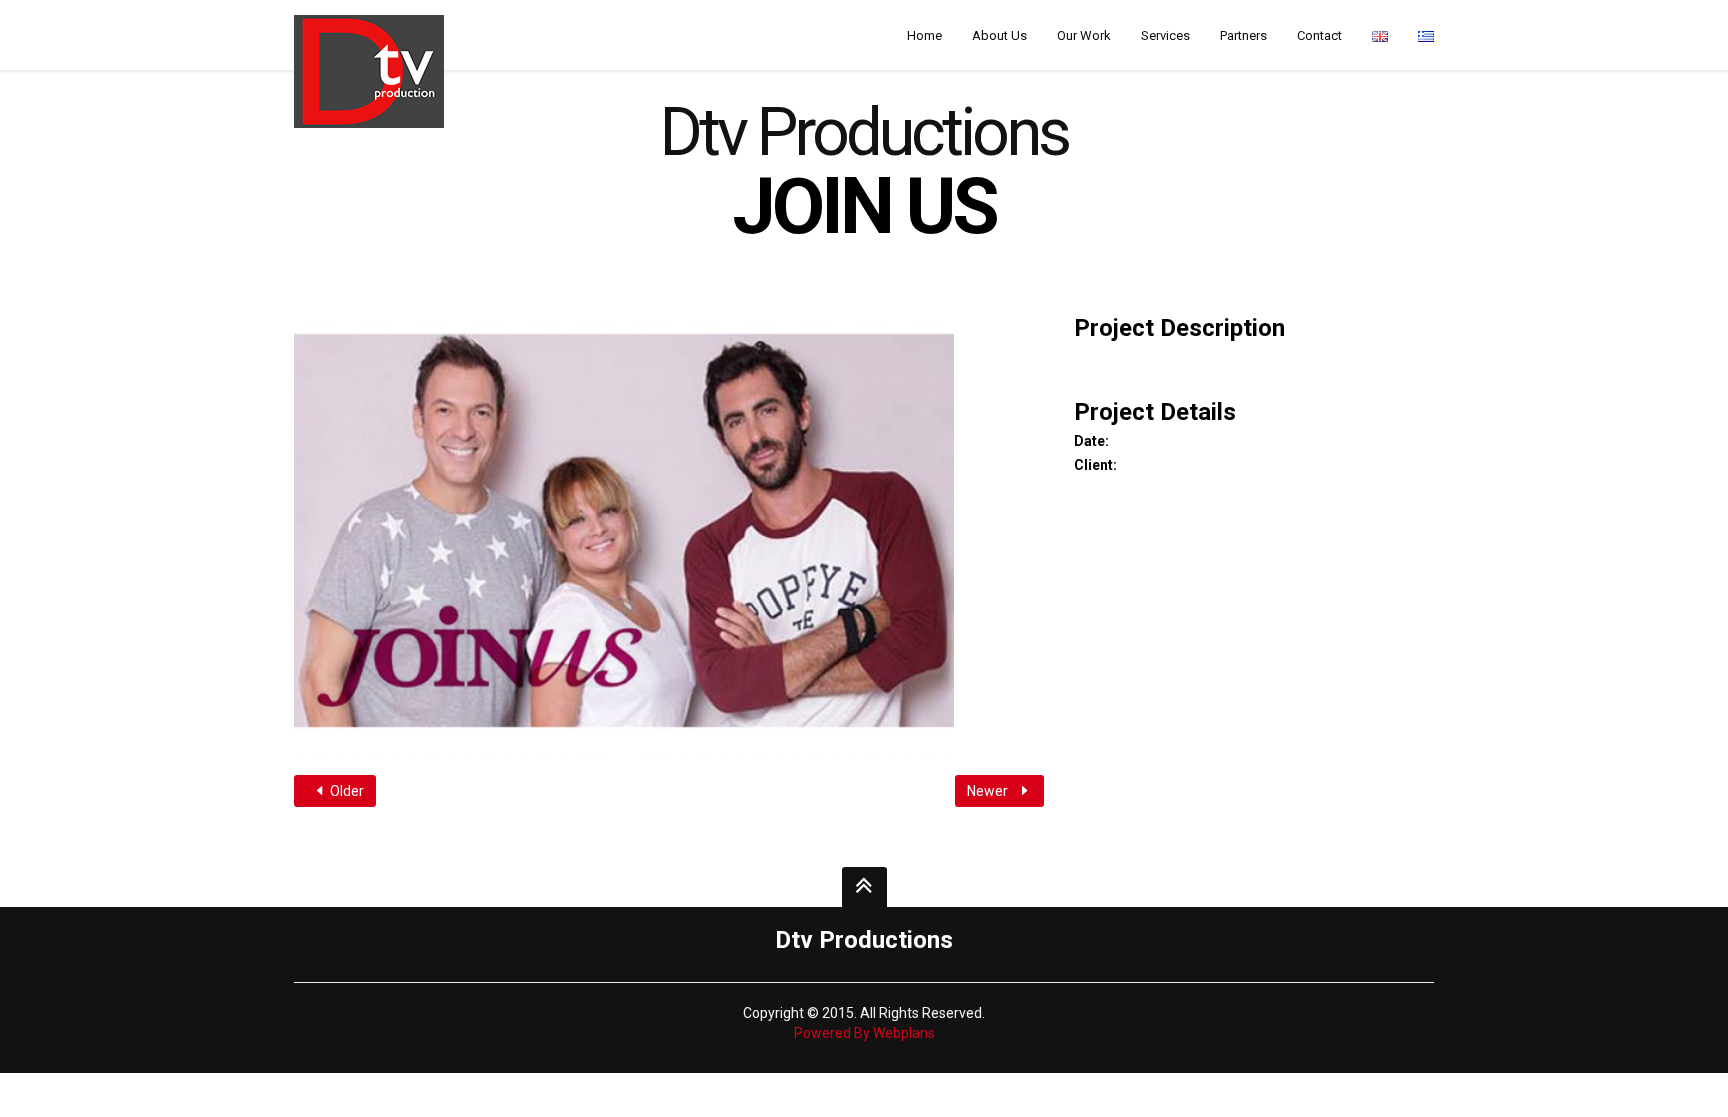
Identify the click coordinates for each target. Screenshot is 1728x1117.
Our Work (1084, 35)
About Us (999, 35)
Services (1165, 35)
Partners (1243, 35)
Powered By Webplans (864, 1033)
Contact (1319, 35)
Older (345, 791)
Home (924, 35)
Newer (989, 791)
